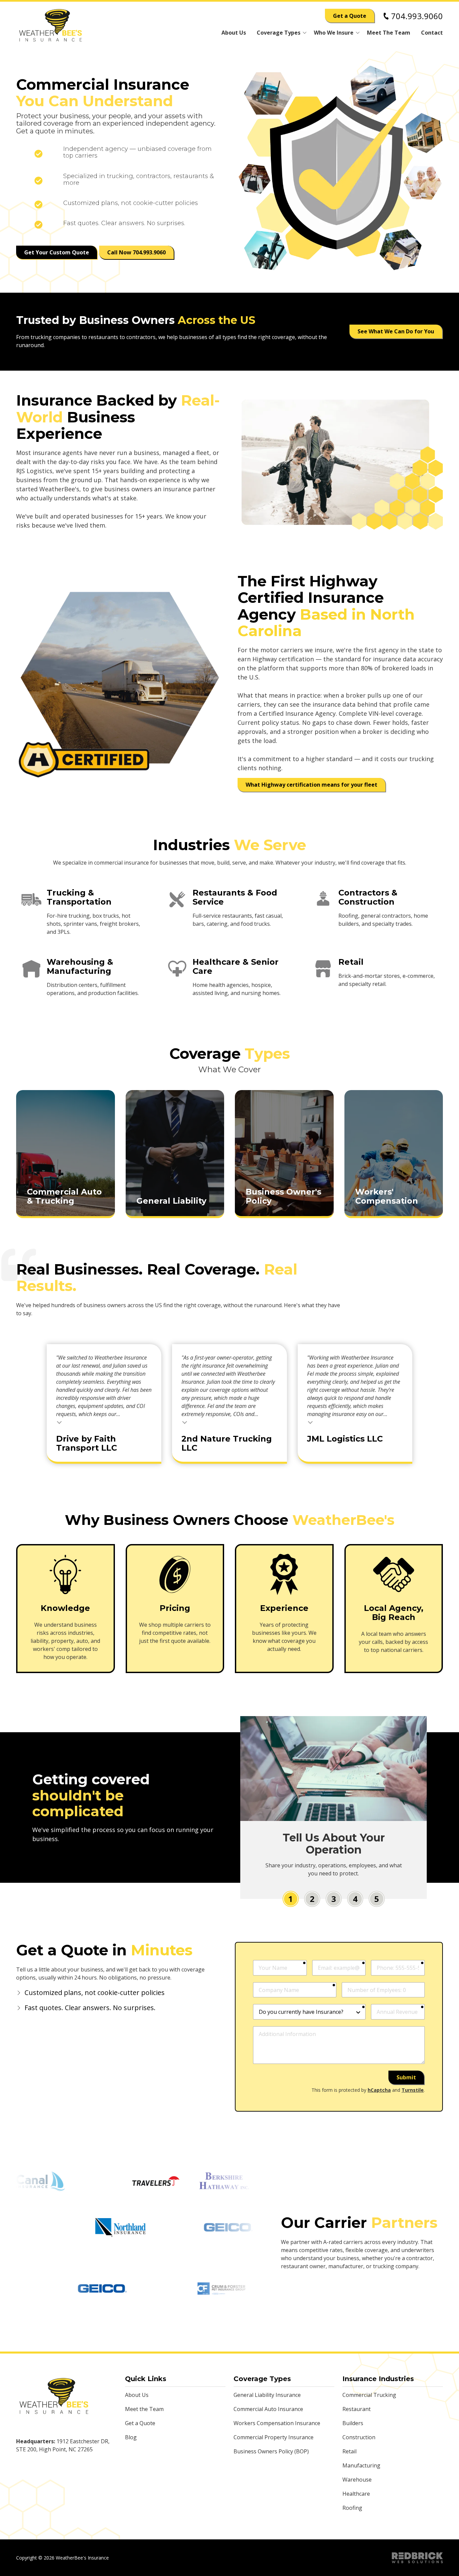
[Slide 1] (291, 1899)
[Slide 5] (377, 1899)
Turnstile (413, 2090)
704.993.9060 (417, 16)
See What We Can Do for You (396, 331)
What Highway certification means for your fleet (311, 785)
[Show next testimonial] (435, 1309)
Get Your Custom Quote (57, 252)
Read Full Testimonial (59, 1422)
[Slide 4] (355, 1899)
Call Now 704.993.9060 (136, 252)
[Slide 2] (312, 1899)
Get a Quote (350, 16)
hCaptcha (379, 2090)
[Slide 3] (334, 1899)
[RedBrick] (417, 2558)
